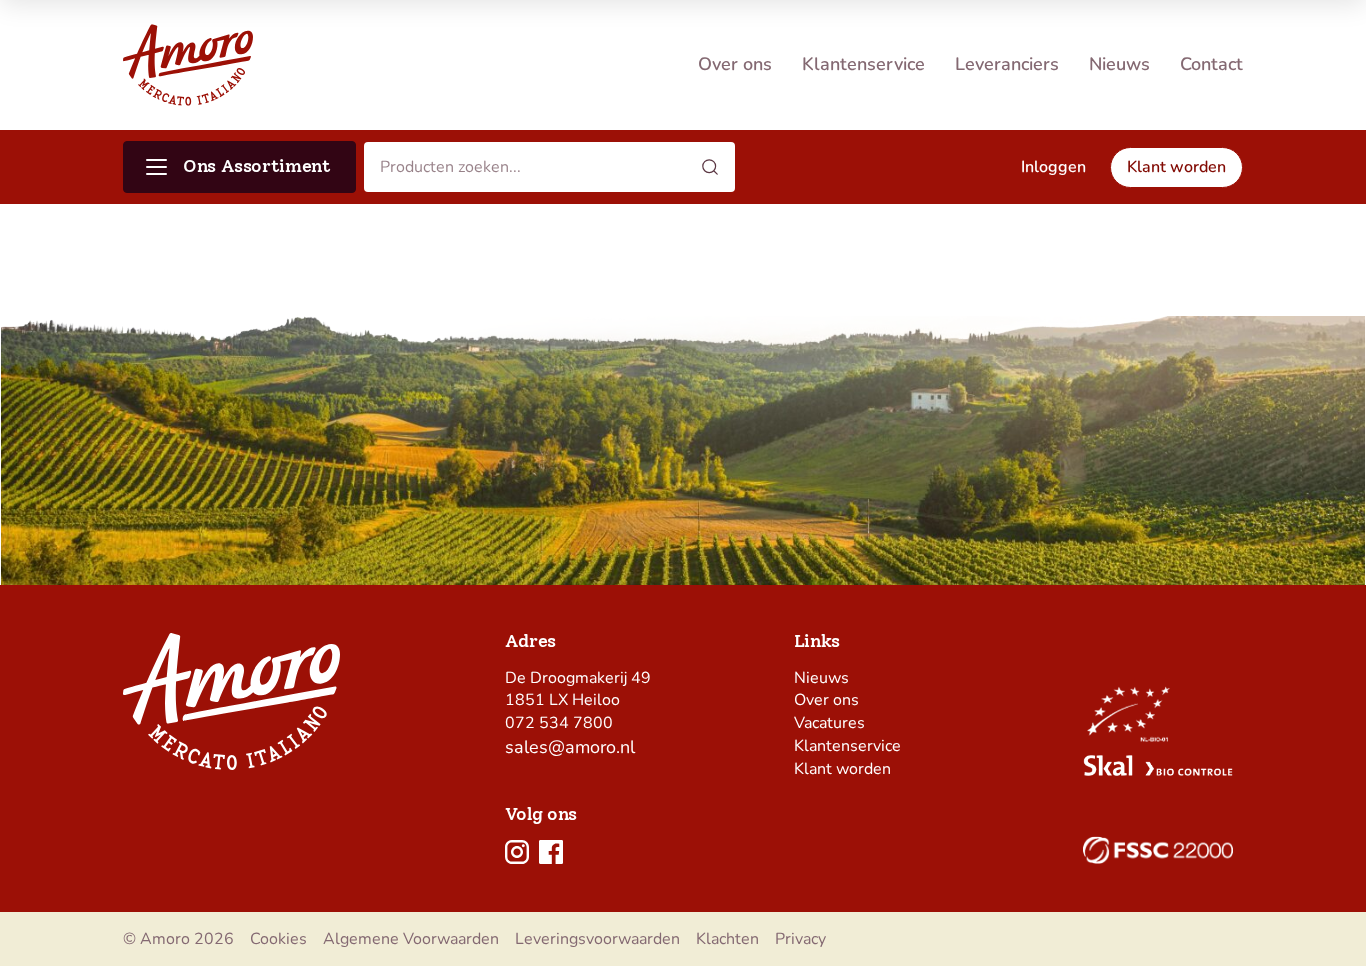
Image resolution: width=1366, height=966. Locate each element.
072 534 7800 (559, 723)
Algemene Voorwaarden (411, 939)
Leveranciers (1007, 64)
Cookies (278, 939)
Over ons (735, 64)
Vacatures (829, 723)
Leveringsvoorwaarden (597, 939)
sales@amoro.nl (570, 747)
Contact (1211, 64)
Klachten (727, 939)
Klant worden (842, 769)
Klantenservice (863, 64)
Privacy (800, 939)
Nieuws (1119, 64)
